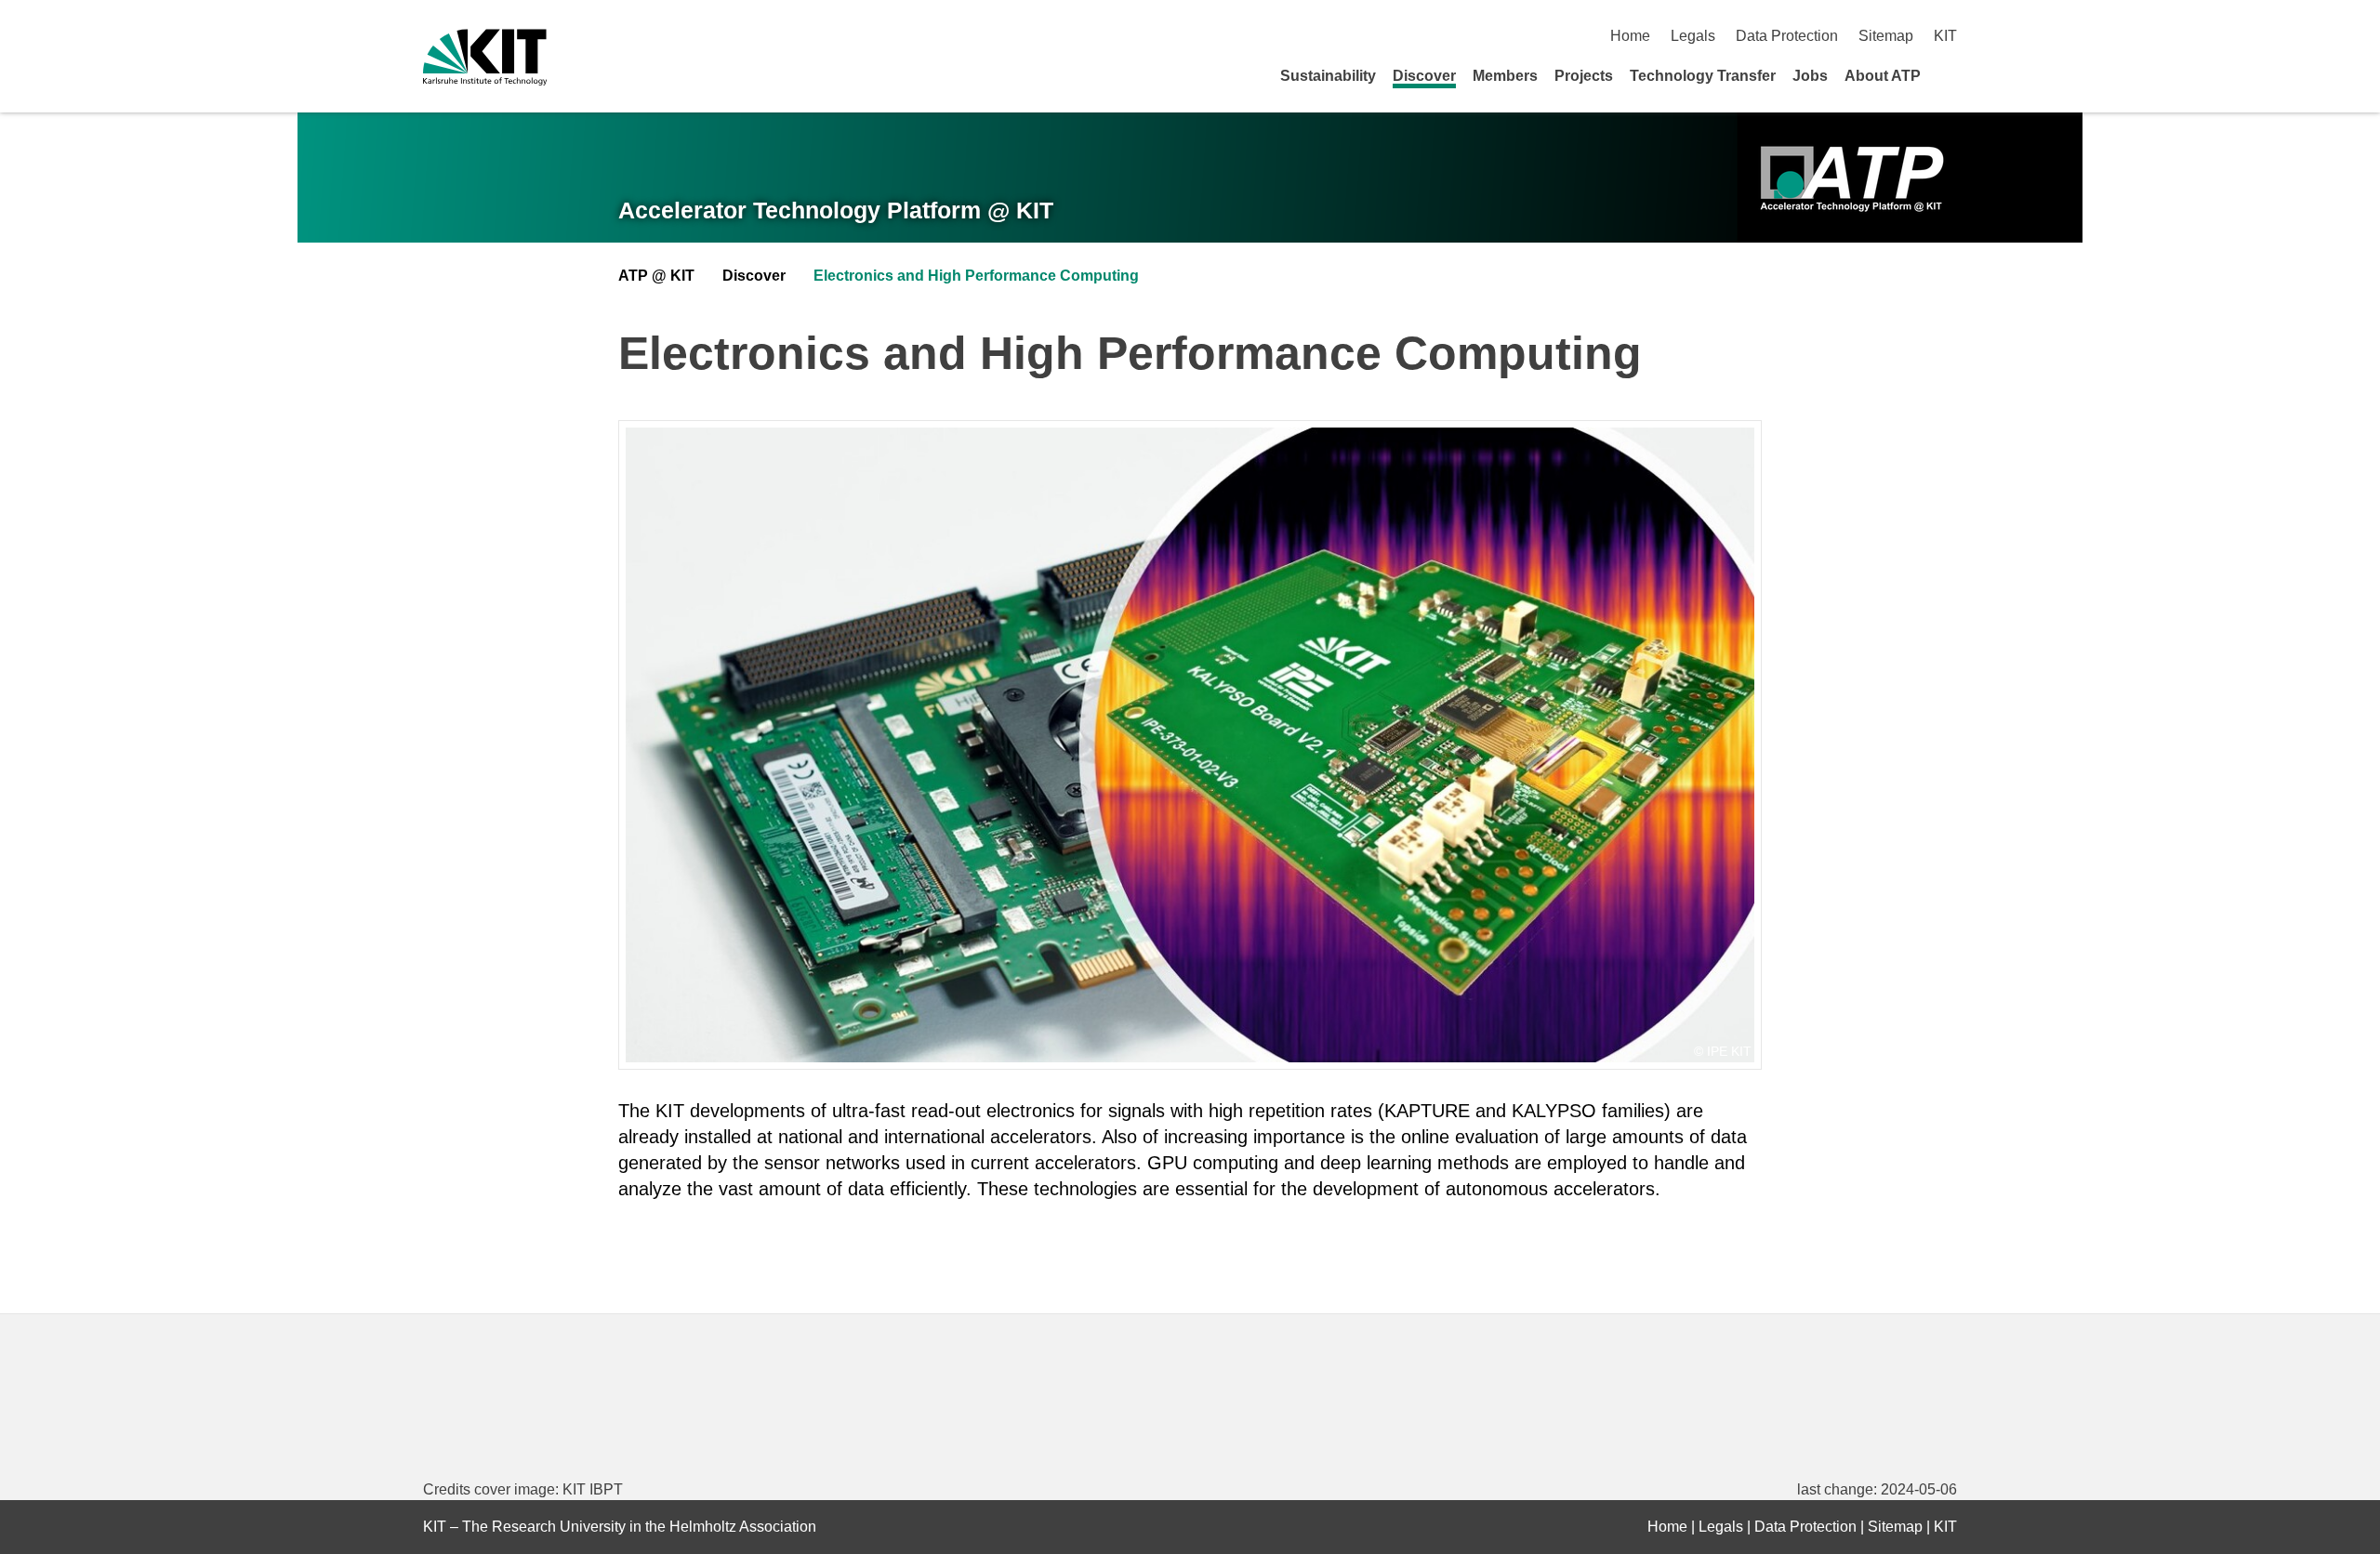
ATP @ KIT (656, 276)
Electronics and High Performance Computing (976, 276)
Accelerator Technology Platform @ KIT (836, 210)
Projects (1584, 76)
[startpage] (1950, 75)
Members (1505, 76)
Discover (1424, 76)
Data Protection (1787, 36)
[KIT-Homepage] (485, 57)
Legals (1693, 36)
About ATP (1883, 76)
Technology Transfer (1703, 76)
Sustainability (1328, 76)
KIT (1945, 36)
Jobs (1810, 76)
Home (1630, 36)
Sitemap (1886, 36)
